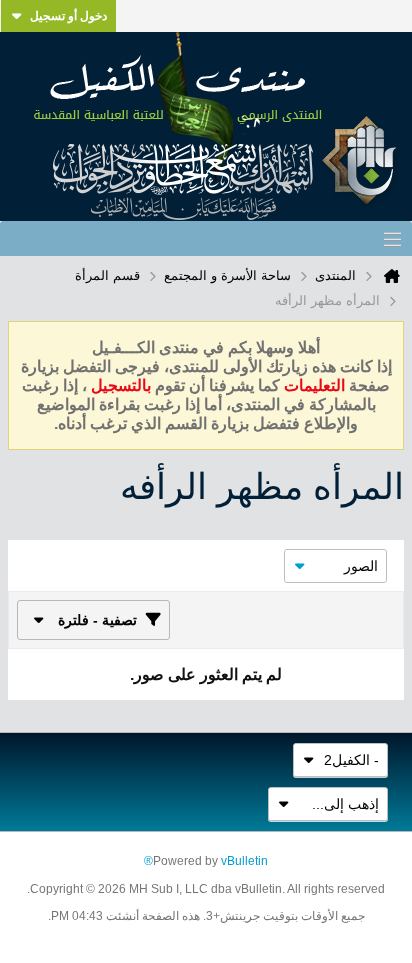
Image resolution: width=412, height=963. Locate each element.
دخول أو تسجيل (68, 16)
